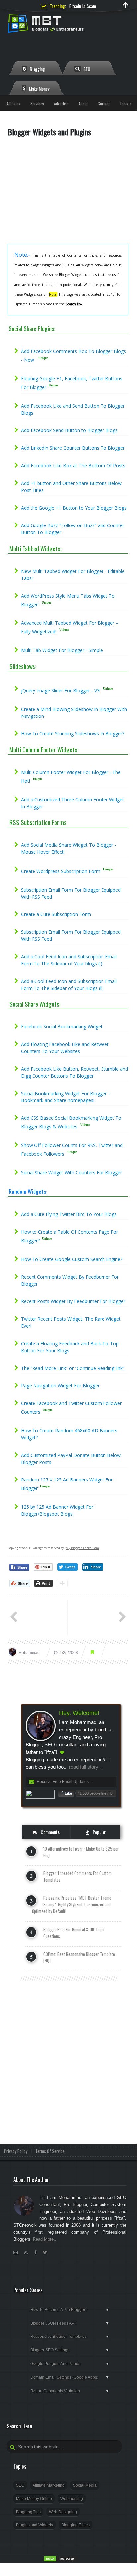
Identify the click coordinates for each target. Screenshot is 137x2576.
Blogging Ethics (75, 2525)
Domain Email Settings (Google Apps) (70, 2377)
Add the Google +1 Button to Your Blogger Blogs (74, 508)
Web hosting (72, 2499)
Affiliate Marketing (49, 2485)
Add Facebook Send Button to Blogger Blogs (69, 430)
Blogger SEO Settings (70, 2350)
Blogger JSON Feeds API (70, 2323)
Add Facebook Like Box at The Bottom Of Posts (73, 466)
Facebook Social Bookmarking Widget (62, 1027)
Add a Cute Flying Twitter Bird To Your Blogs (69, 1214)
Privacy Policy (16, 2151)
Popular (99, 1832)
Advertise (61, 103)
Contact (104, 103)
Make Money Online (34, 2499)
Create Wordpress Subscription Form (61, 871)
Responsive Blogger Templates (70, 2337)
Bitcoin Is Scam (83, 6)
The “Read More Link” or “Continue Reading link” (73, 1368)
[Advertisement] (68, 193)
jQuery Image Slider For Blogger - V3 (60, 690)
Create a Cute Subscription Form (56, 914)
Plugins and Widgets (34, 2525)
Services (37, 103)
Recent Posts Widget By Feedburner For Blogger (73, 1301)
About (83, 103)
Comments (50, 1832)
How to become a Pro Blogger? (70, 2310)
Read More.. (45, 2239)
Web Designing (63, 2512)
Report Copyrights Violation (70, 2391)
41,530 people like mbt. (96, 1793)
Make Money (39, 89)
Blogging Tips (28, 2512)
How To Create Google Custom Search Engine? (72, 1259)
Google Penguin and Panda (70, 2364)
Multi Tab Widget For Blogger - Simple (62, 650)
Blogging (37, 69)
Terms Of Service (50, 2151)
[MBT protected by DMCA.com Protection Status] (60, 2561)
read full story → (86, 1767)
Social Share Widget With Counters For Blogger (71, 1172)
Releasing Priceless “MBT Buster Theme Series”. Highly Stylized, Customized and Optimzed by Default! (72, 1904)
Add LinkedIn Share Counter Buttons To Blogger (73, 448)
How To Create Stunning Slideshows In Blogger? (73, 734)
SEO (86, 69)
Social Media (85, 2485)
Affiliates (13, 103)
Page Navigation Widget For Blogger (60, 1386)
